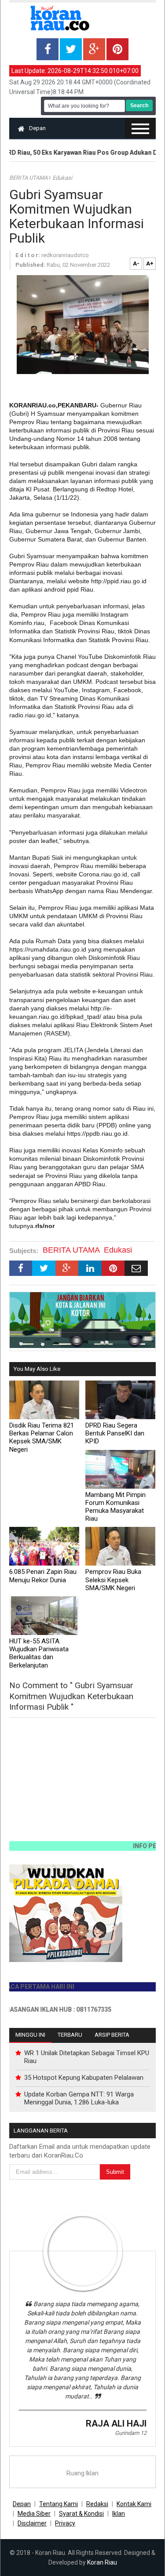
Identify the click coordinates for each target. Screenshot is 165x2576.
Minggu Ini (30, 2035)
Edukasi (62, 178)
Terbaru (70, 2035)
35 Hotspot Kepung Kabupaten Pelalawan (84, 2078)
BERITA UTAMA (29, 178)
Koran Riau (102, 2562)
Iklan (119, 2514)
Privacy (65, 2523)
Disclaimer (32, 2523)
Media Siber (34, 2514)
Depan (37, 128)
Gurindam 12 (131, 2433)
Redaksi (97, 2504)
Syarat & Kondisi (81, 2514)
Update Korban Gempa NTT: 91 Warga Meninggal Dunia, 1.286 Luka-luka (79, 2098)
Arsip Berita (112, 2035)
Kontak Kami (134, 2504)
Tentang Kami (59, 2504)
